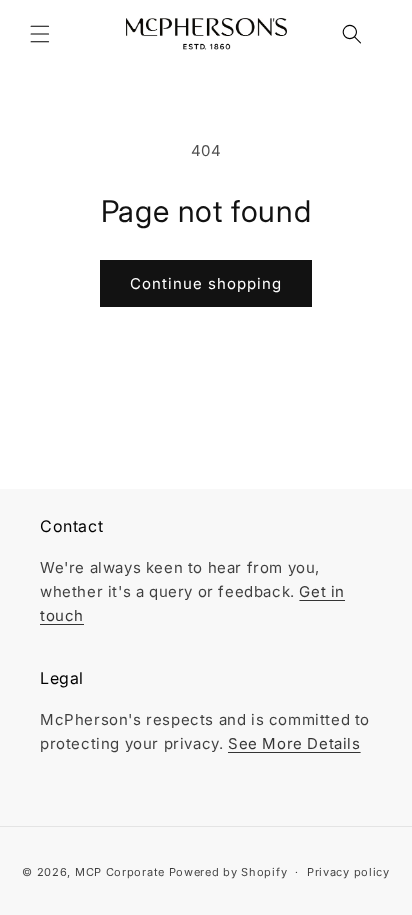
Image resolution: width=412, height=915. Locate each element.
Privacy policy (348, 872)
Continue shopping (206, 283)
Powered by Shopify (228, 872)
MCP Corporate (120, 872)
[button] (40, 34)
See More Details (294, 743)
